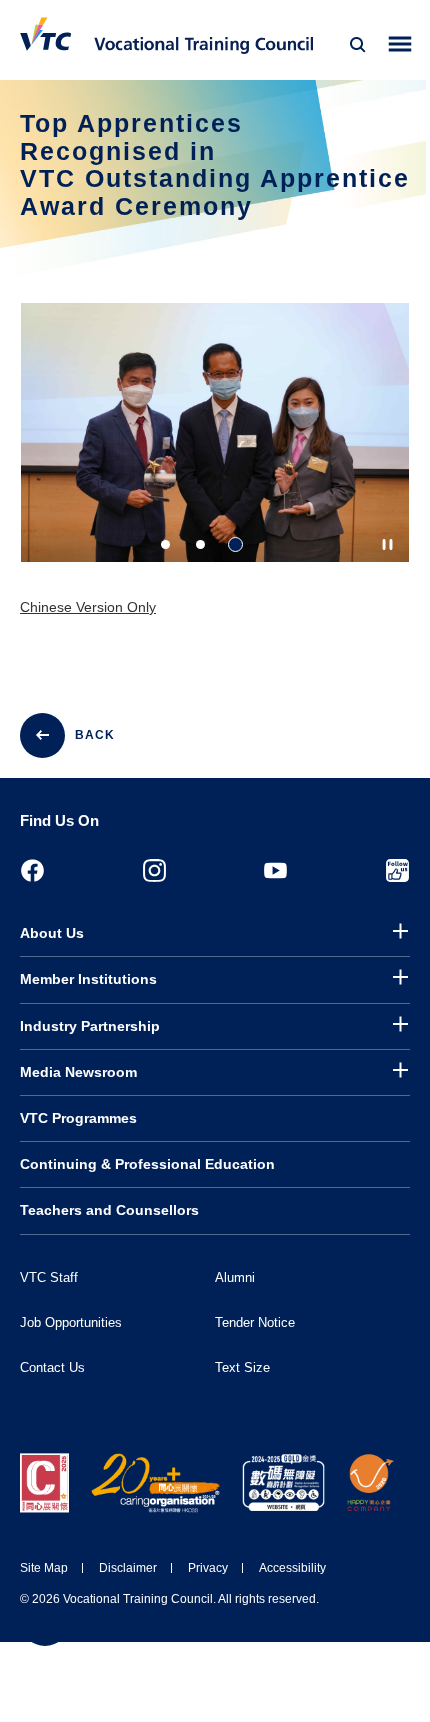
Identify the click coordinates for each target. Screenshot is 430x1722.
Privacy (208, 1568)
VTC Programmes (78, 1118)
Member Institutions (88, 979)
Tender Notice (255, 1322)
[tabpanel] (215, 450)
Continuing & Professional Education (147, 1164)
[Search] (358, 45)
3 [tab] (235, 544)
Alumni (235, 1277)
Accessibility (292, 1568)
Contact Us (52, 1367)
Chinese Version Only (88, 607)
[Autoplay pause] (387, 544)
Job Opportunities (71, 1322)
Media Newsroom (78, 1072)
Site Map (44, 1568)
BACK (95, 735)
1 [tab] (165, 544)
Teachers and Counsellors (109, 1210)
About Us (52, 933)
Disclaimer (128, 1568)
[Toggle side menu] (400, 44)
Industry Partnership (90, 1026)
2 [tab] (200, 544)
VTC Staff (49, 1277)
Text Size (242, 1367)
